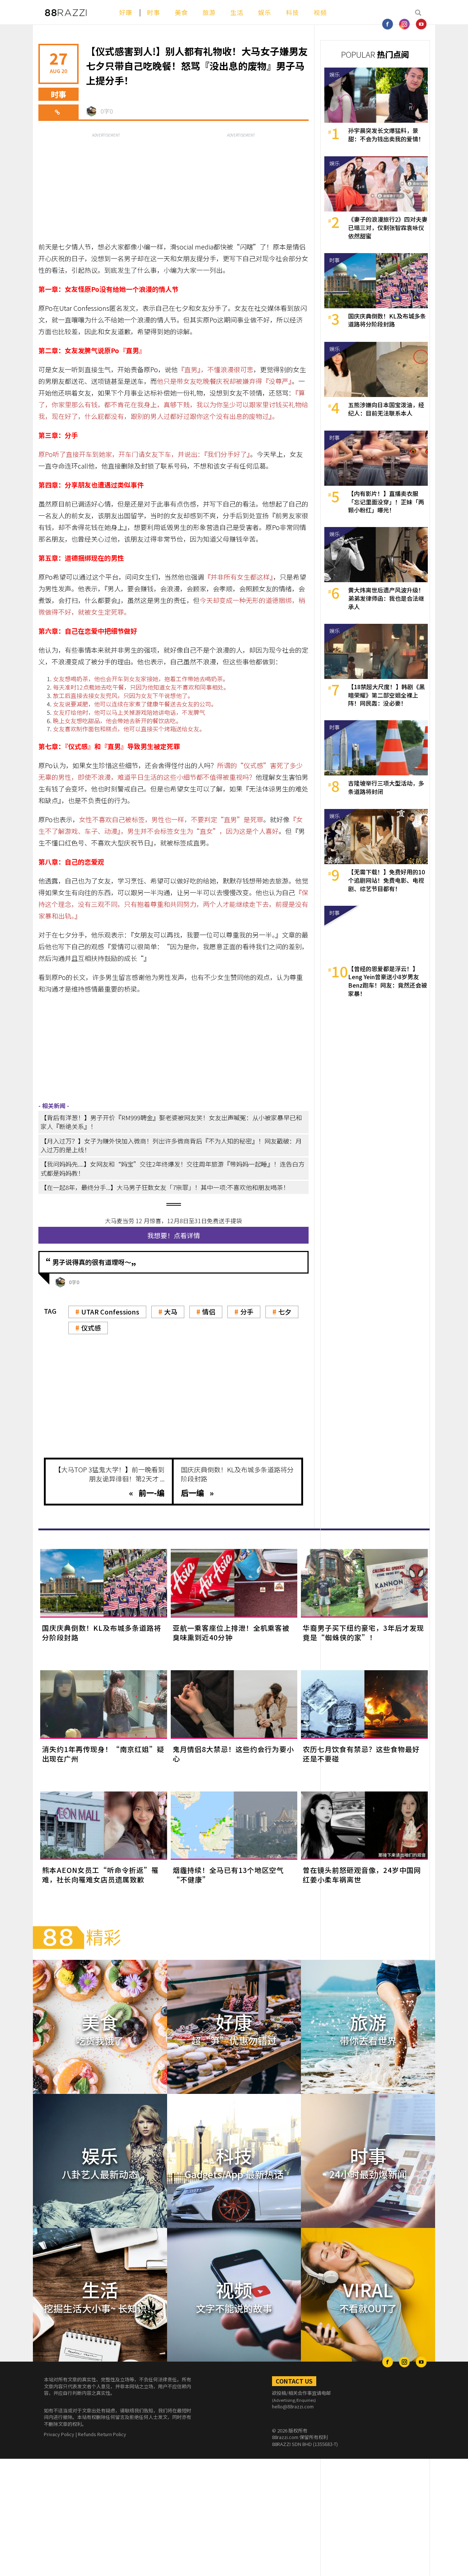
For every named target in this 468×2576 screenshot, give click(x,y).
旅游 (209, 12)
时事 (154, 12)
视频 (320, 12)
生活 (237, 12)
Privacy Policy (59, 2434)
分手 (247, 1312)
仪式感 (91, 1328)
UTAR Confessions (110, 1312)
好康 (126, 12)
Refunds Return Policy (102, 2434)
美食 (181, 12)
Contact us (294, 2381)
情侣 (209, 1312)
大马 (171, 1312)
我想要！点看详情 (174, 1235)
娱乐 (265, 12)
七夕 (285, 1312)
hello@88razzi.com (293, 2406)
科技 (292, 12)
